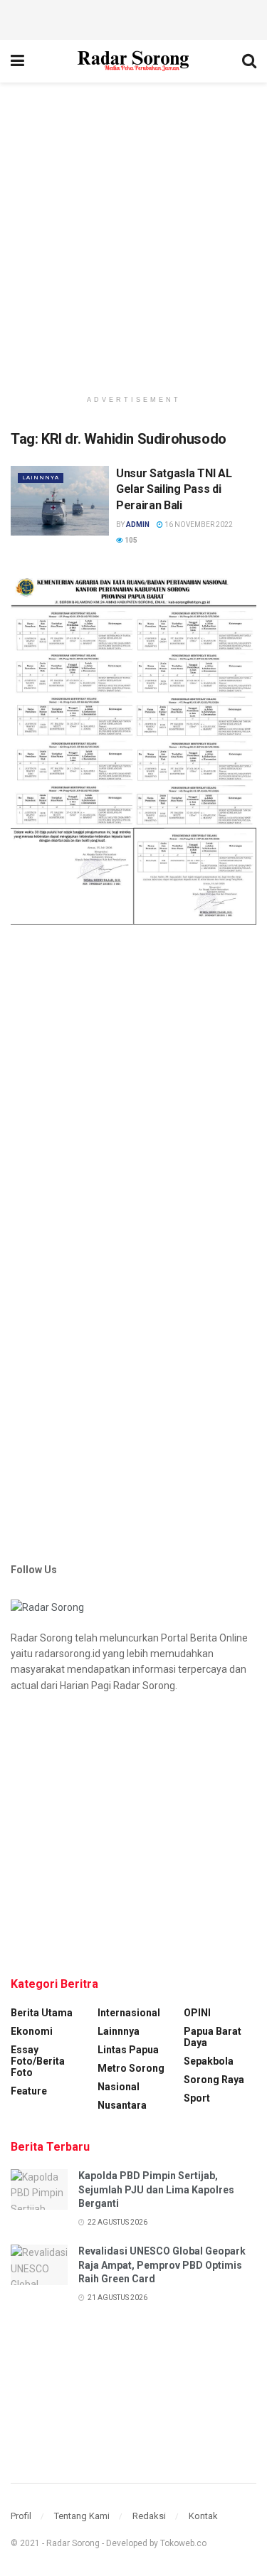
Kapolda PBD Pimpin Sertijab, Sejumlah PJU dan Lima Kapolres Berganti (156, 2189)
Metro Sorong (131, 2068)
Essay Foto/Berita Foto (38, 2061)
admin (138, 525)
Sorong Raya (214, 2080)
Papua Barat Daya (213, 2037)
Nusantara (122, 2105)
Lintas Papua (128, 2050)
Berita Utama (42, 2013)
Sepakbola (209, 2061)
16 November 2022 (198, 525)
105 (130, 540)
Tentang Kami (82, 2516)
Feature (29, 2091)
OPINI (197, 2013)
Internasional (129, 2013)
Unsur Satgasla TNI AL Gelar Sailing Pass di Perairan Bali (174, 489)
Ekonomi (32, 2031)
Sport (197, 2098)
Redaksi (149, 2516)
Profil (21, 2516)
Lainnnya (41, 478)
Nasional (119, 2087)
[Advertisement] (134, 18)
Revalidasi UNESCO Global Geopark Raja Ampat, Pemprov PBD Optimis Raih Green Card (162, 2265)
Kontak (203, 2516)
